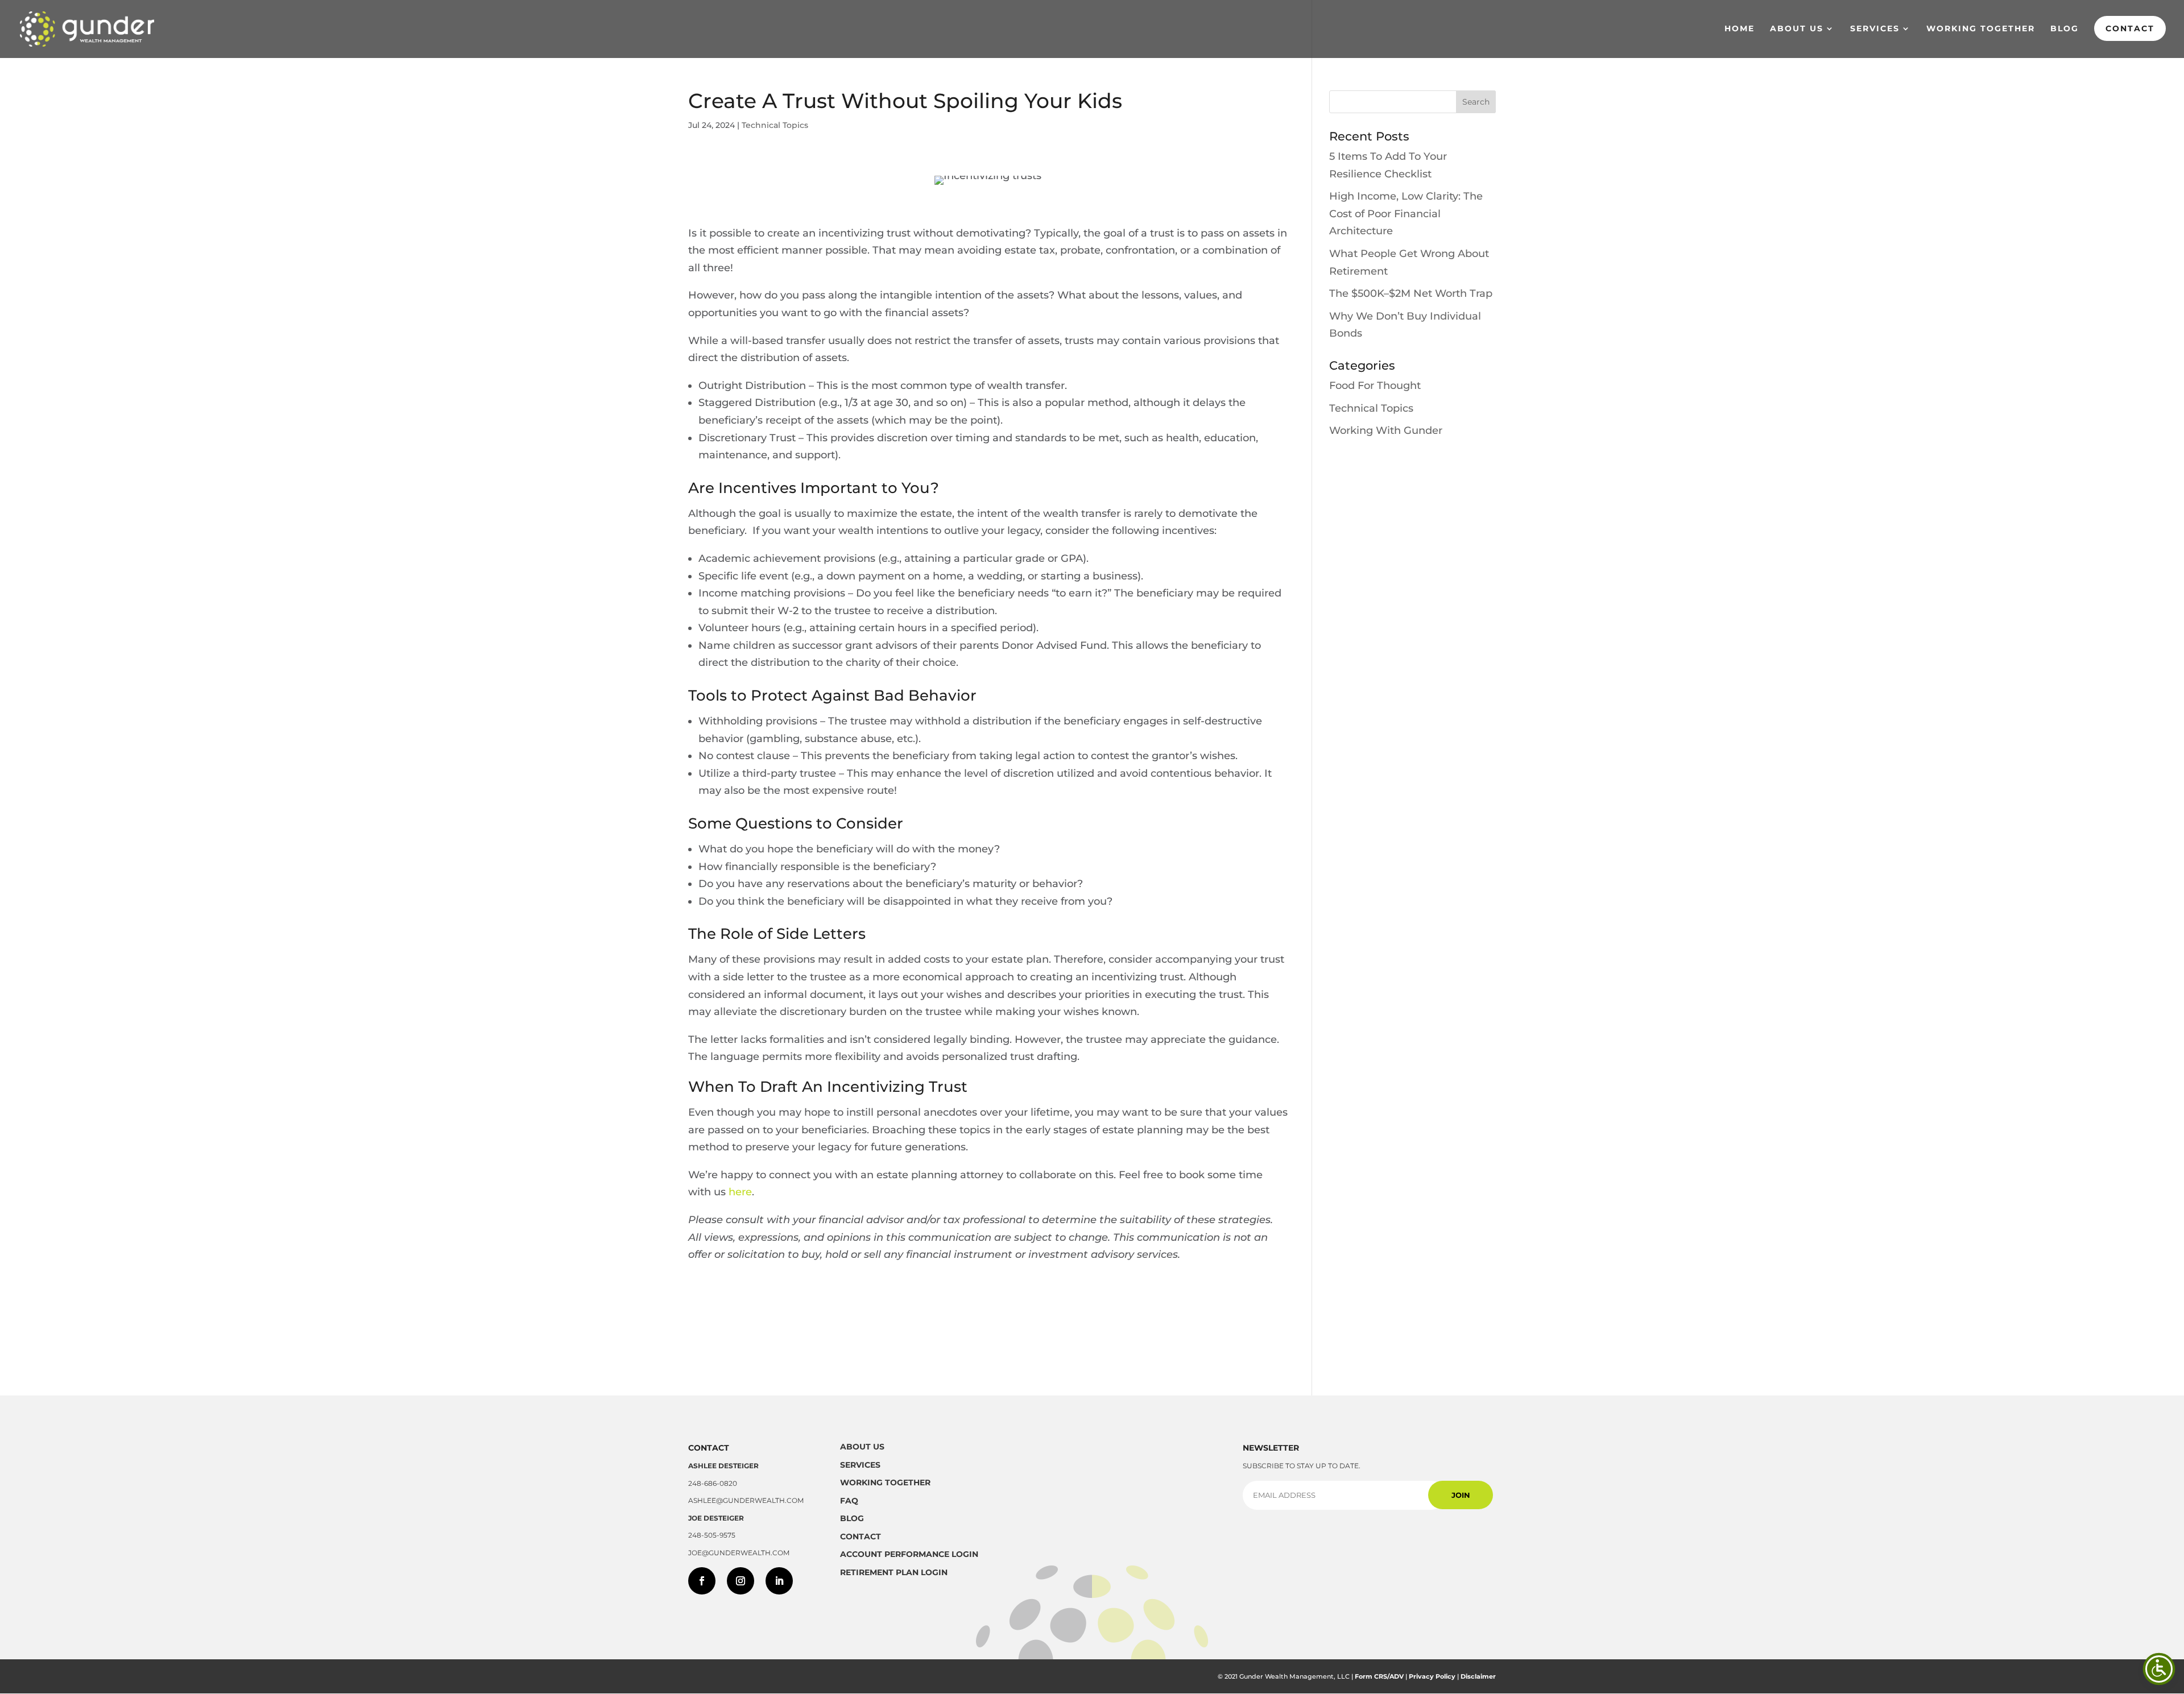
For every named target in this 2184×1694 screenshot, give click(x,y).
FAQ (849, 1501)
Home (1740, 29)
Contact (2130, 28)
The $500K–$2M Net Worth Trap (1411, 293)
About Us (1797, 29)
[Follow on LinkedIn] (779, 1581)
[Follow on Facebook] (702, 1581)
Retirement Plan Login (894, 1572)
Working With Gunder (1386, 430)
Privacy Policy (1432, 1676)
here (740, 1192)
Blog (2065, 29)
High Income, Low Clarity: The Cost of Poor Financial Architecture (1406, 214)
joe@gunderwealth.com (739, 1553)
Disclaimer (1478, 1676)
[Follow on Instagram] (741, 1581)
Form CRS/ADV (1379, 1676)
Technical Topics (775, 125)
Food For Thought (1375, 386)
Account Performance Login (909, 1554)
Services (1875, 29)
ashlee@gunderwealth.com (746, 1500)
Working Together (1981, 29)
